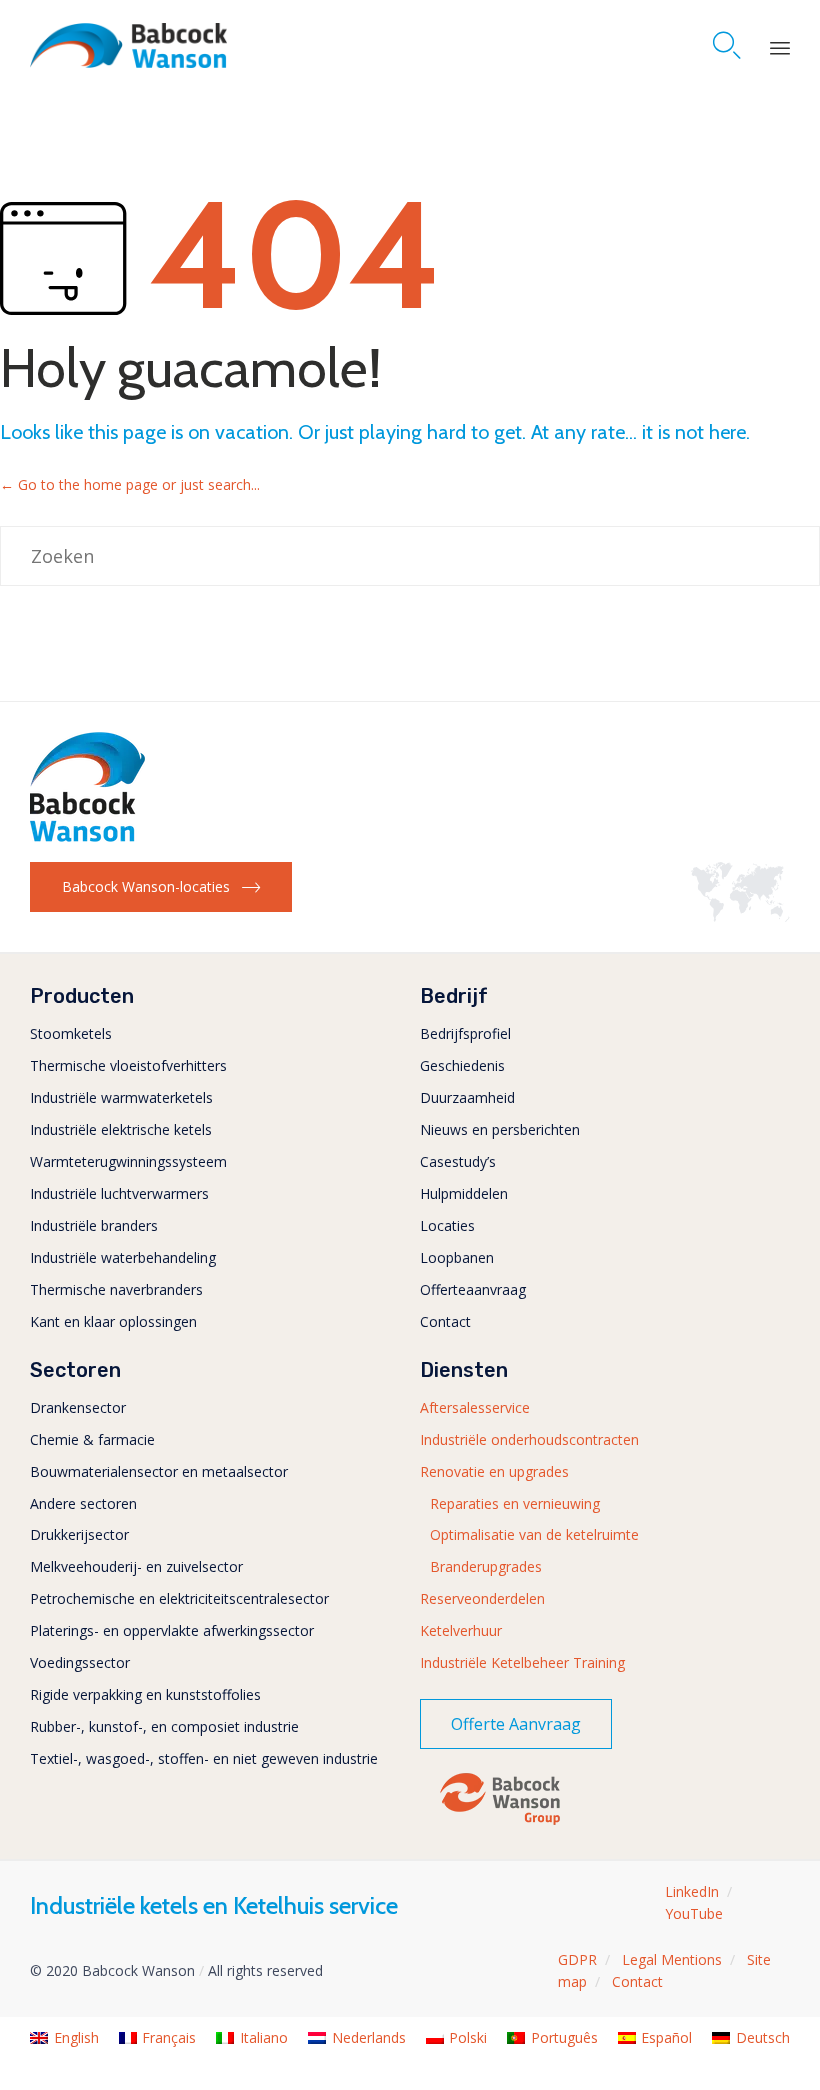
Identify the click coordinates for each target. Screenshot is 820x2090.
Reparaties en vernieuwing (515, 1503)
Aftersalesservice (475, 1407)
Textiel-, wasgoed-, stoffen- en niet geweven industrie (204, 1758)
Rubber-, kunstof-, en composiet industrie (164, 1726)
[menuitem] (64, 2038)
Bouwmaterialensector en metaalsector (159, 1471)
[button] (161, 887)
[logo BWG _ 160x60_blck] (500, 1823)
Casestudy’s (458, 1161)
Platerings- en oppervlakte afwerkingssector (172, 1630)
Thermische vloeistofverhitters (128, 1065)
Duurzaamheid (467, 1097)
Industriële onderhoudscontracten (529, 1439)
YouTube (694, 1913)
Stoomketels (71, 1033)
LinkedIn (692, 1891)
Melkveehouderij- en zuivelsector (136, 1566)
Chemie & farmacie (92, 1439)
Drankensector (78, 1407)
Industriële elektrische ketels (121, 1129)
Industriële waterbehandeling (123, 1257)
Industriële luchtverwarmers (119, 1193)
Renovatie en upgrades (494, 1471)
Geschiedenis (462, 1065)
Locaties (447, 1225)
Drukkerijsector (79, 1534)
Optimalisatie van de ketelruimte (534, 1534)
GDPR (577, 1959)
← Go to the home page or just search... (130, 484)
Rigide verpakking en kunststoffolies (145, 1694)
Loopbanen (457, 1257)
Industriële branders (94, 1225)
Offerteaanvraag (473, 1289)
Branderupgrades (486, 1566)
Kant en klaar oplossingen (113, 1321)
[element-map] (740, 916)
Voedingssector (80, 1662)
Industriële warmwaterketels (121, 1097)
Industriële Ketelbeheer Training (522, 1662)
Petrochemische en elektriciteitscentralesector (179, 1598)
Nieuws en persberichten (500, 1129)
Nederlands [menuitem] (369, 2037)
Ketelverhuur (461, 1630)
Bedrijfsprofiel (465, 1033)
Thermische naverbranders (116, 1289)
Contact (445, 1321)
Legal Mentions (672, 1959)
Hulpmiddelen (464, 1193)
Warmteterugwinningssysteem (128, 1161)
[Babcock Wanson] (128, 45)
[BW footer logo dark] (87, 836)
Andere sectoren (83, 1503)
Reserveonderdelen (482, 1598)
